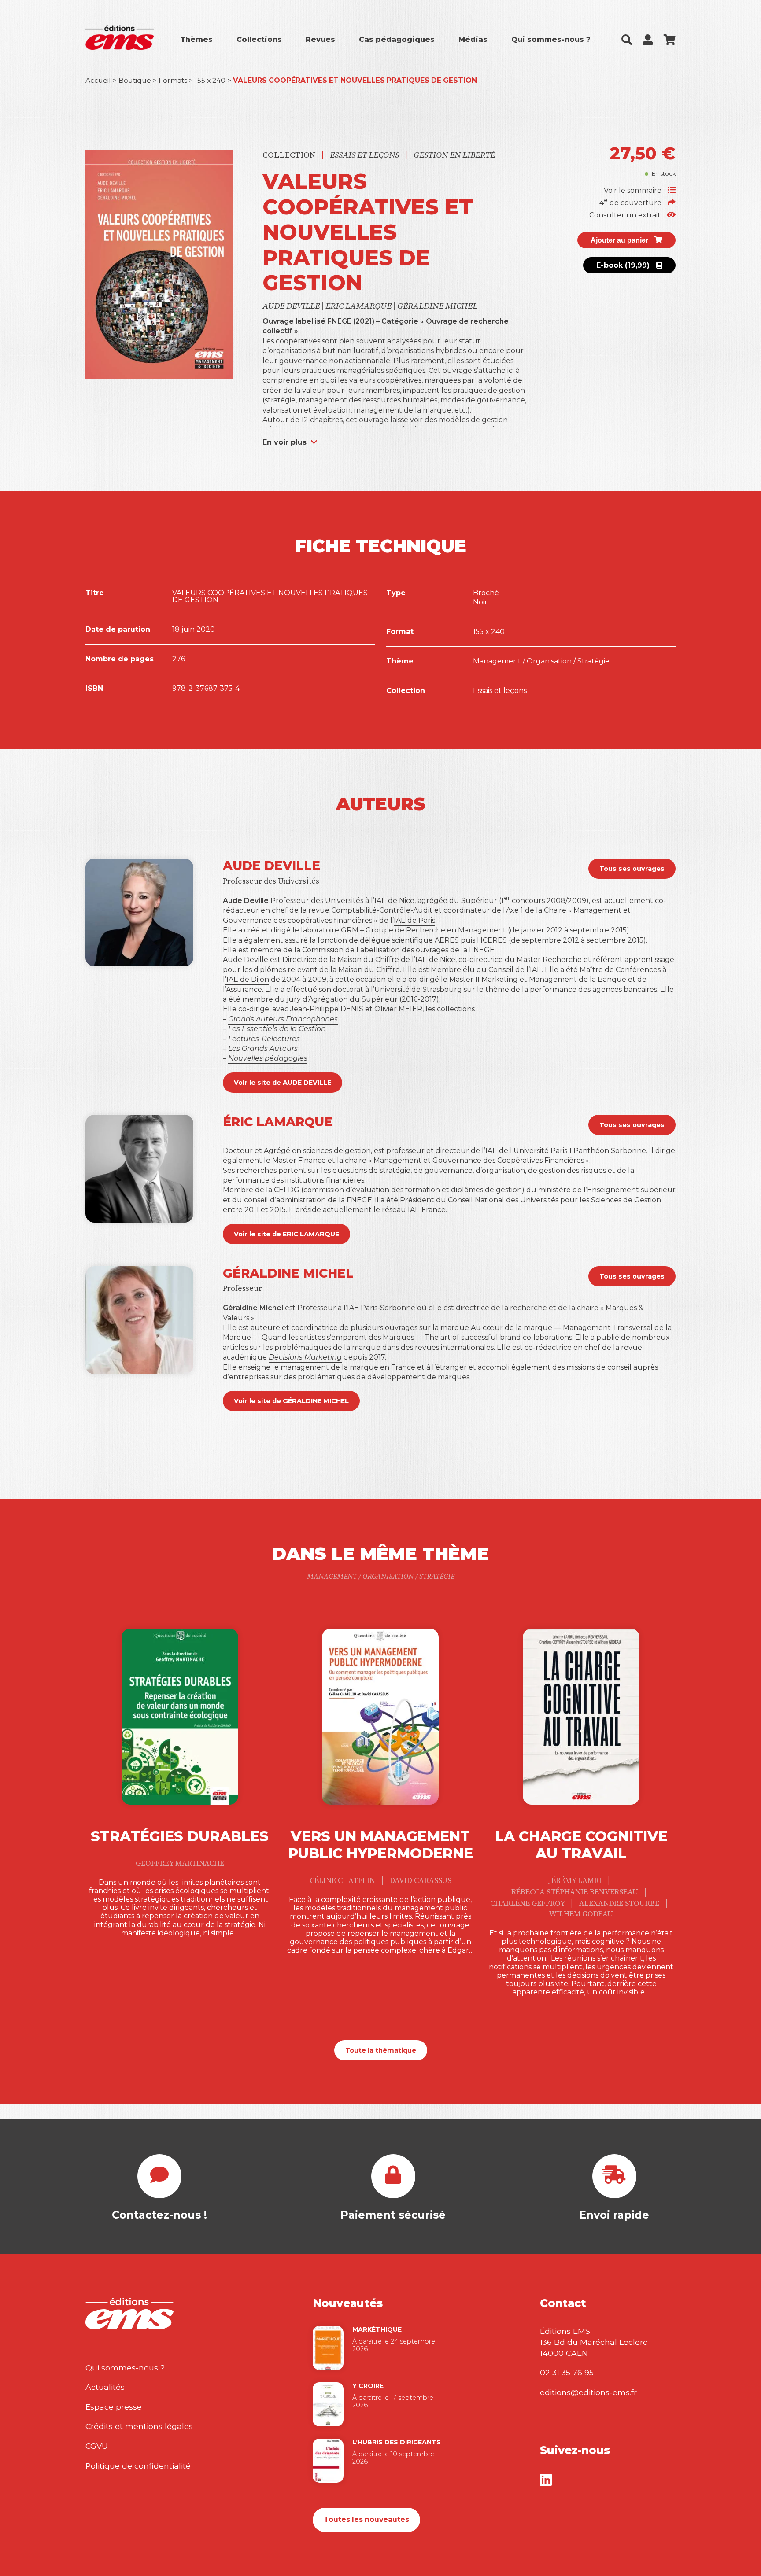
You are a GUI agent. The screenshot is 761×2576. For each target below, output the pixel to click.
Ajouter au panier (620, 240)
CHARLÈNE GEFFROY (528, 1904)
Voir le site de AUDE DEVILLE (283, 1083)
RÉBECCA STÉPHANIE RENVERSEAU (576, 1892)
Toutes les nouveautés (366, 2519)
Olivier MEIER (398, 1009)
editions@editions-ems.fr (588, 2392)
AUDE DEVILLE (292, 306)
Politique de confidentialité (138, 2466)
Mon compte (648, 40)
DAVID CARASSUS (421, 1881)
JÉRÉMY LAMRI (576, 1881)
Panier (670, 40)
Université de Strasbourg (418, 989)
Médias (473, 39)
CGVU (97, 2446)
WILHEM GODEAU (581, 1914)
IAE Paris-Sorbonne (381, 1308)
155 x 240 (210, 80)
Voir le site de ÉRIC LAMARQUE (286, 1234)
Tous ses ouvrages (632, 869)
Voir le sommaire (634, 190)
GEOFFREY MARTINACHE (180, 1864)
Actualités (105, 2387)
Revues (320, 39)
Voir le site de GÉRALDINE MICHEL (291, 1401)
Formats (173, 80)
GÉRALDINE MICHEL (437, 306)
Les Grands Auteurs (263, 1048)
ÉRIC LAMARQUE (359, 306)
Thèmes (196, 39)
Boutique (135, 80)
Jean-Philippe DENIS (327, 1009)
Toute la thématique (381, 2050)
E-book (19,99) (624, 265)
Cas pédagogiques (397, 39)
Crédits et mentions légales (139, 2426)
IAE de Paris (414, 920)
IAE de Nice (394, 901)
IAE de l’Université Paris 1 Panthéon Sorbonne (566, 1151)
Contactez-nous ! (159, 2215)
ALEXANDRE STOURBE (620, 1904)
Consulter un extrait (626, 215)
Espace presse (114, 2407)
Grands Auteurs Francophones (283, 1019)
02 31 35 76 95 (567, 2372)
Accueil (98, 80)
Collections (259, 39)
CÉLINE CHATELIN (343, 1881)
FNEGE (482, 950)
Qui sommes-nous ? (551, 39)
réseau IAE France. (414, 1210)
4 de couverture (631, 203)
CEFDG (287, 1190)
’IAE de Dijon (247, 979)
